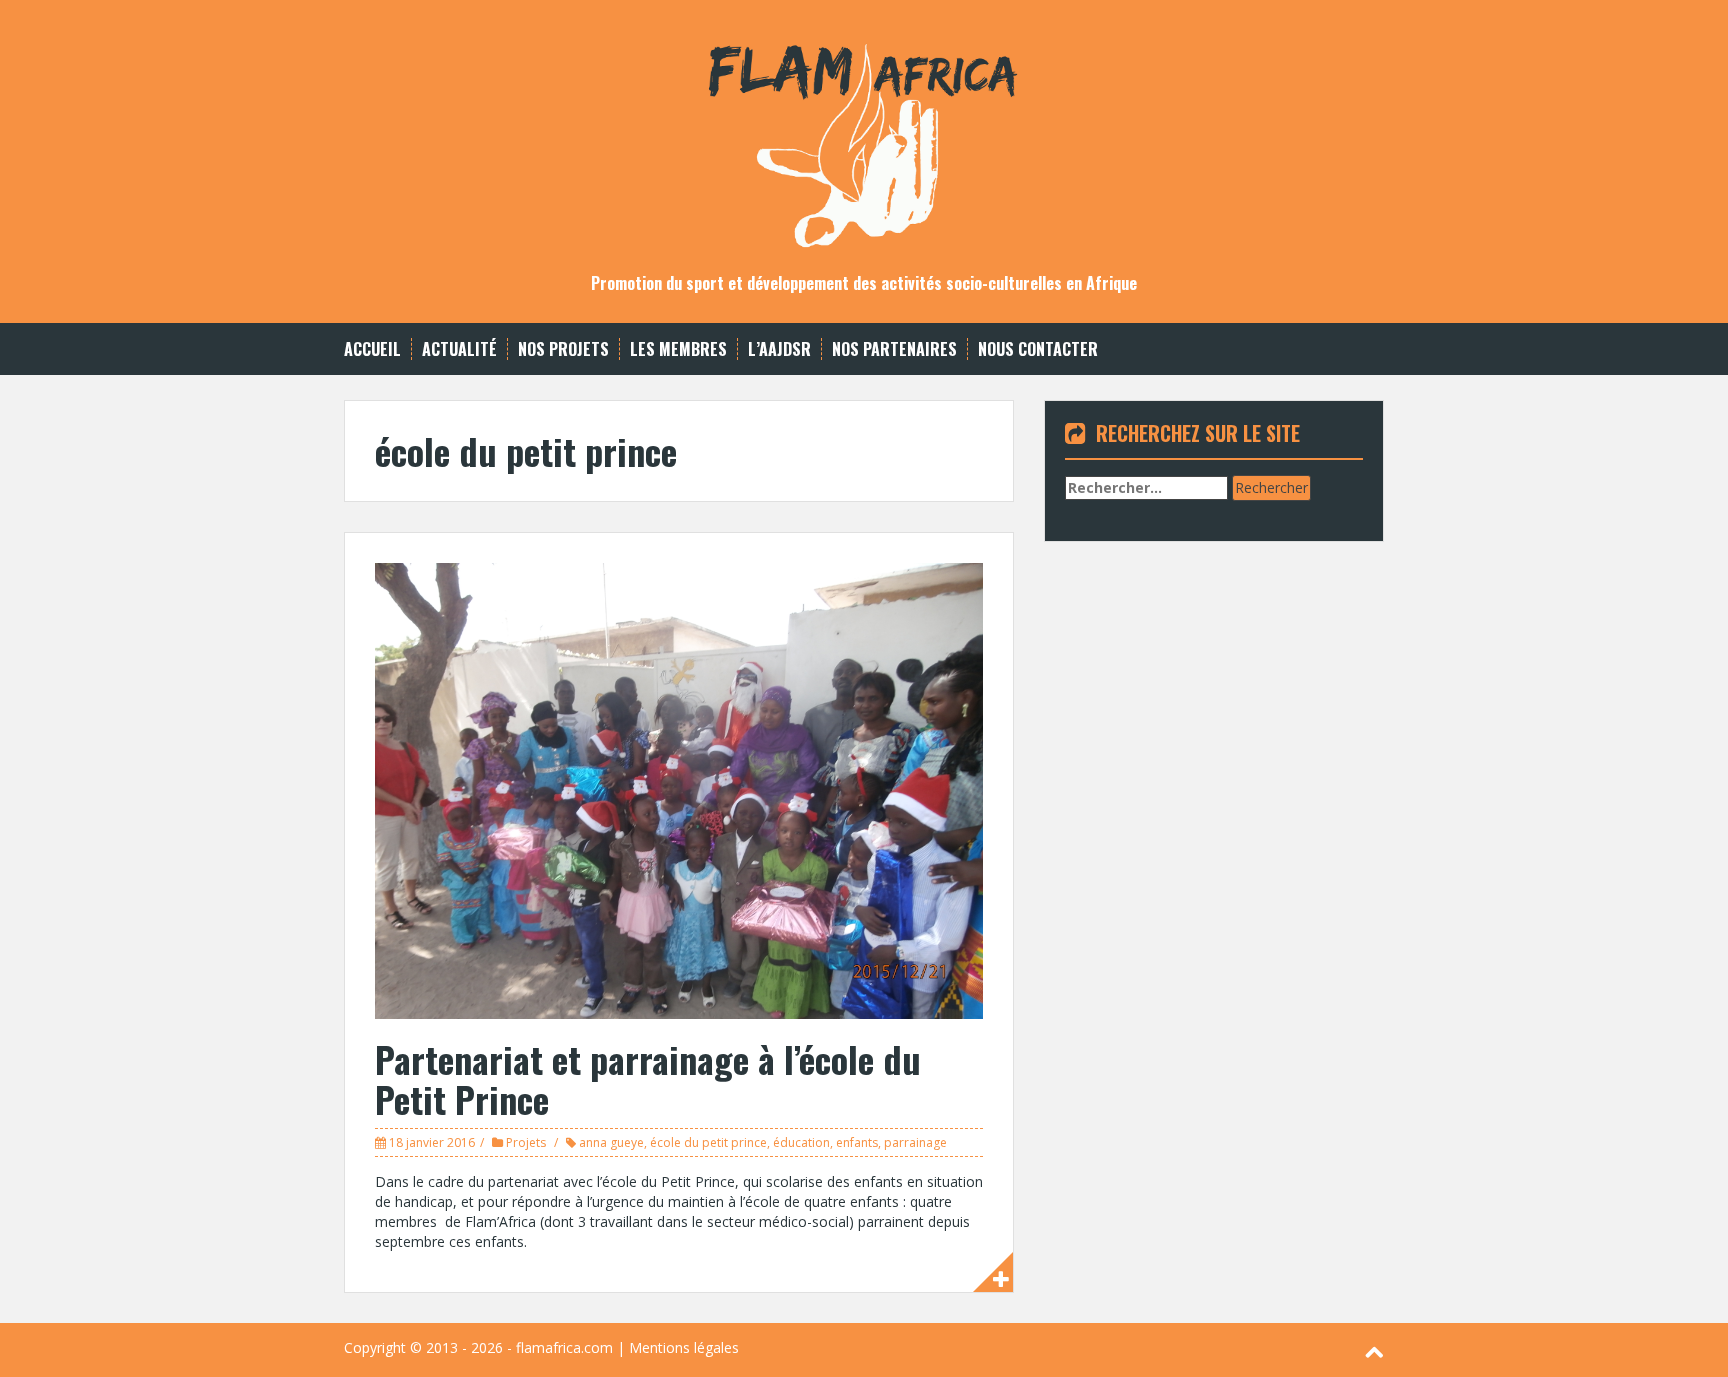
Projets (526, 1142)
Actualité (459, 349)
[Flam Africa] (863, 135)
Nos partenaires (894, 349)
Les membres (678, 349)
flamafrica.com (564, 1347)
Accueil (372, 349)
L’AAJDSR (779, 349)
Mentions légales (684, 1347)
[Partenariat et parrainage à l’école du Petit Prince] (679, 789)
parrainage (915, 1142)
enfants (857, 1142)
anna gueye (611, 1142)
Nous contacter (1038, 349)
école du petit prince (708, 1142)
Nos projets (563, 349)
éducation (801, 1142)
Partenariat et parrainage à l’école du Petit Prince (648, 1078)
